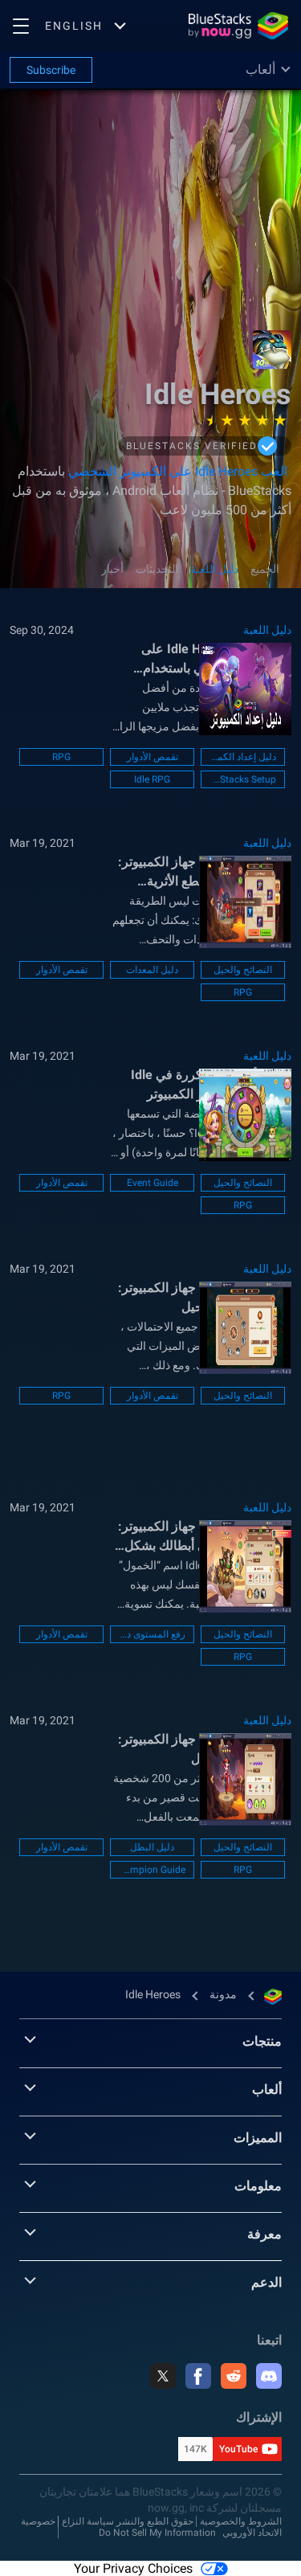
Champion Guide (152, 1870)
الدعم (266, 2282)
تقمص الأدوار (153, 757)
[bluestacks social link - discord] (269, 2376)
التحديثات (157, 569)
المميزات (258, 2138)
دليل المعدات (152, 970)
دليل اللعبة (214, 569)
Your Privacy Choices (133, 2568)
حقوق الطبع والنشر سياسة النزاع (128, 2521)
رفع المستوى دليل (152, 1634)
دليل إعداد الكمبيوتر (243, 757)
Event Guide (153, 1183)
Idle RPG (152, 779)
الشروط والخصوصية (241, 2521)
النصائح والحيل (243, 970)
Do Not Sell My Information (157, 2533)
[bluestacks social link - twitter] (163, 2376)
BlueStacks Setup (243, 779)
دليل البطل (152, 1847)
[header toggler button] (21, 26)
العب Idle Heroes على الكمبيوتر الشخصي (176, 471)
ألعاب (267, 2089)
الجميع (265, 569)
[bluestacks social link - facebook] (198, 2376)
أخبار (112, 569)
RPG (61, 757)
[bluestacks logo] (238, 26)
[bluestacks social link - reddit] (234, 2376)
